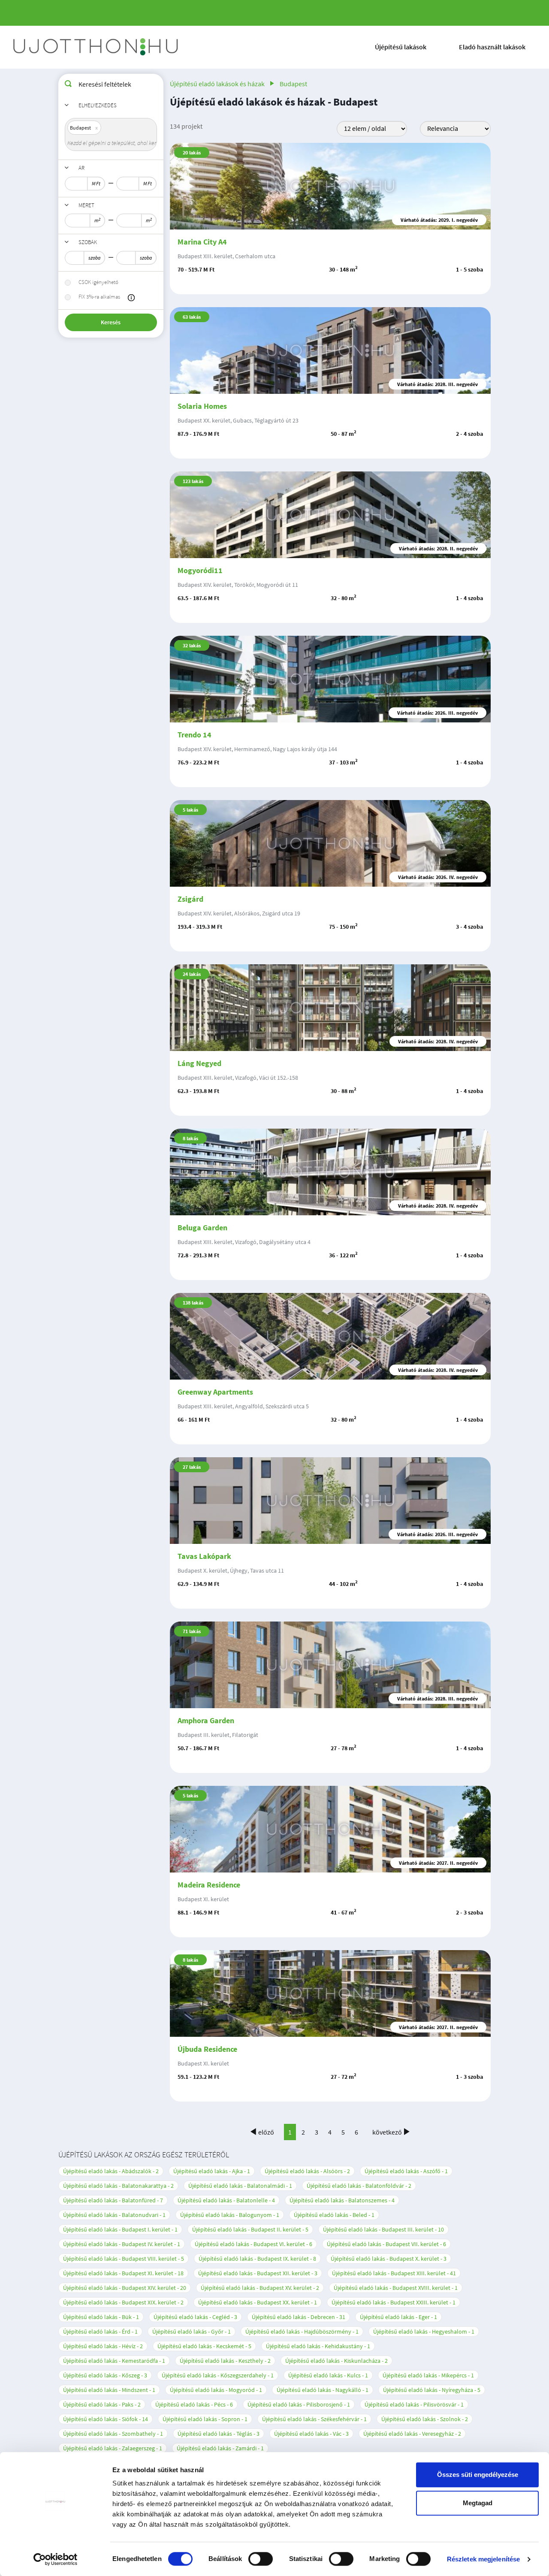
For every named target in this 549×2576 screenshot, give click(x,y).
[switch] (261, 2559)
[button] (131, 298)
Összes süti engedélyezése (478, 2475)
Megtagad (478, 2503)
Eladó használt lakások (492, 47)
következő (387, 2132)
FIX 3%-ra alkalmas (99, 297)
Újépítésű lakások (401, 47)
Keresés (111, 322)
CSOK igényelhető (98, 282)
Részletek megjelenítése (483, 2559)
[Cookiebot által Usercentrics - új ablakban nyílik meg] (56, 2559)
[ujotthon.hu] (97, 47)
